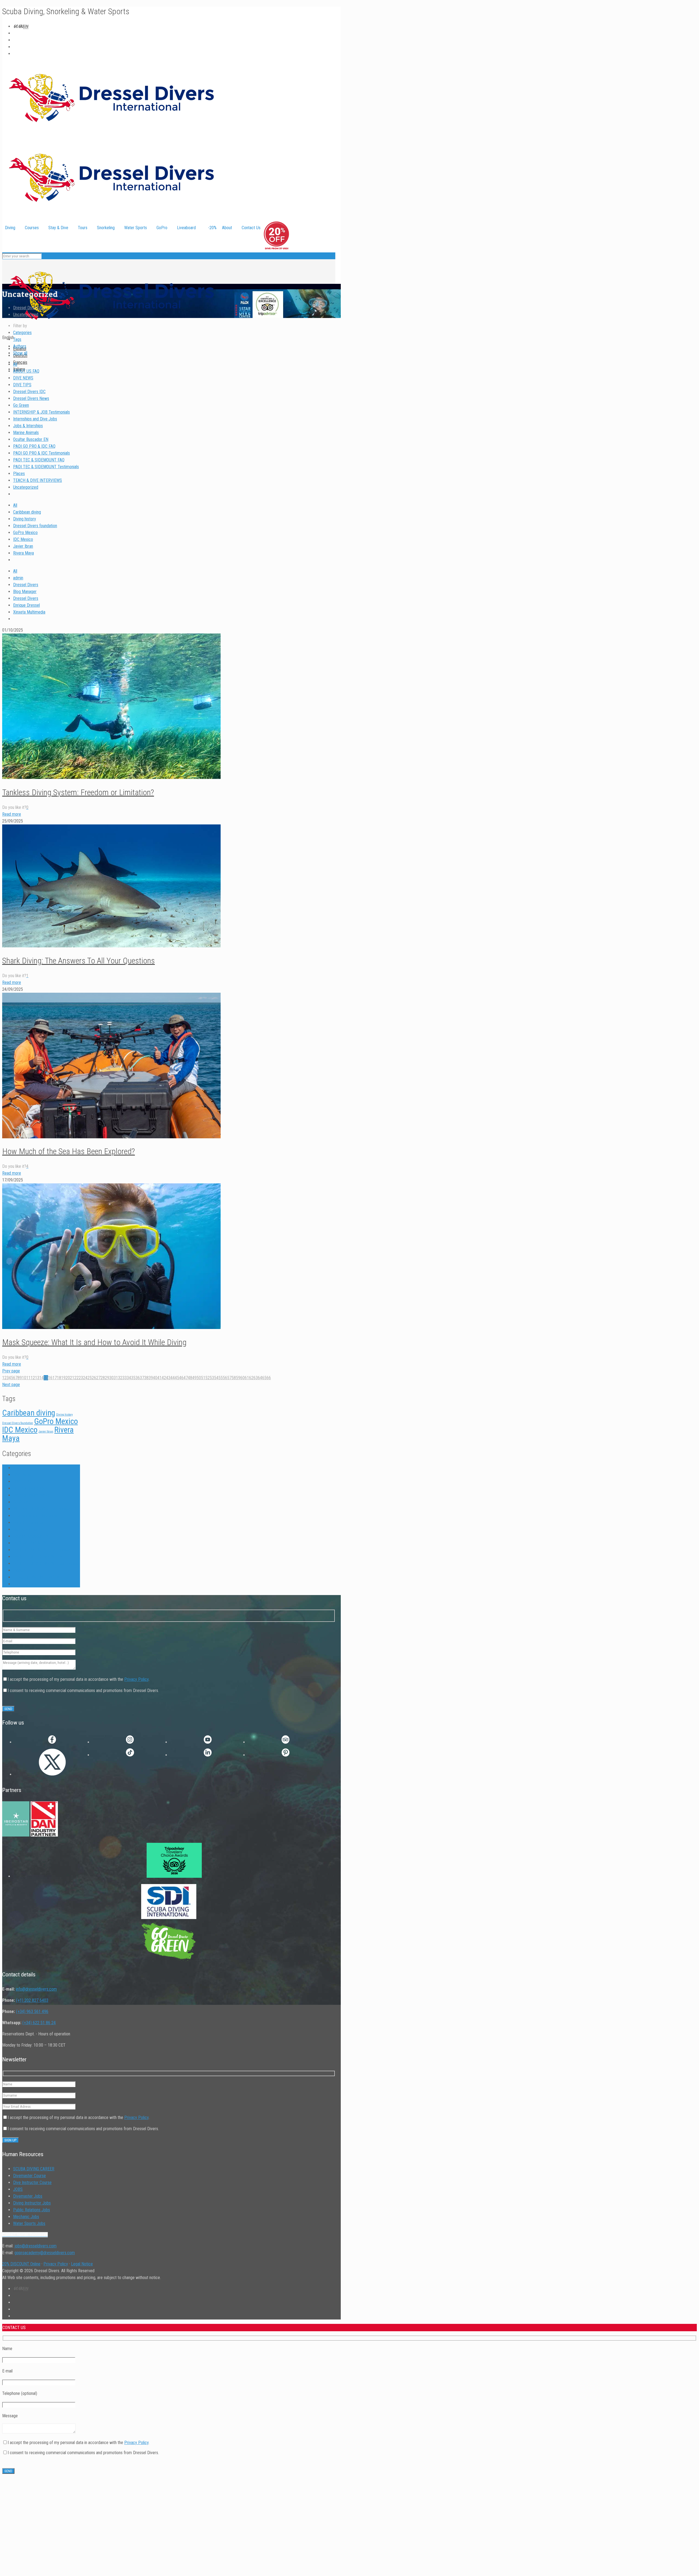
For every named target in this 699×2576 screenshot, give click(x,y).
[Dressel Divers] (111, 331)
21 (72, 1378)
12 (33, 1378)
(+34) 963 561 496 (32, 2011)
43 (168, 1378)
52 (208, 1378)
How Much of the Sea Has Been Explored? (69, 1151)
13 (37, 1378)
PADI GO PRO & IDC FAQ (34, 446)
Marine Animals (26, 433)
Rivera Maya (23, 553)
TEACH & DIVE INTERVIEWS (38, 480)
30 (111, 1378)
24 (85, 1378)
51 (203, 1378)
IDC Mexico (23, 539)
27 (98, 1378)
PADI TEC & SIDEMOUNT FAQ (39, 460)
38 (146, 1378)
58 (234, 1378)
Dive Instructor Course (32, 2182)
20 (68, 1378)
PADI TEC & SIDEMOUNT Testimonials (46, 467)
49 (194, 1378)
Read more (12, 814)
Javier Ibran (23, 546)
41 (159, 1378)
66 (269, 1378)
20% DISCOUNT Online (21, 2264)
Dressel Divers (26, 585)
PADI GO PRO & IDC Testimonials (42, 453)
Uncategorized (26, 315)
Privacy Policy (136, 1679)
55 (221, 1378)
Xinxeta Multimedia (29, 612)
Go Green (21, 405)
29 (107, 1378)
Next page (11, 1385)
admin (18, 578)
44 (173, 1378)
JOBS (18, 2189)
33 (125, 1378)
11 (28, 1378)
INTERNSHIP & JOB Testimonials (42, 412)
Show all (20, 353)
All (15, 364)
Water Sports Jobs (29, 2223)
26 (94, 1378)
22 (76, 1378)
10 (24, 1378)
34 (129, 1378)
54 (216, 1378)
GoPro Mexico (25, 533)
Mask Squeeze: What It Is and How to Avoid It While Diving (94, 1342)
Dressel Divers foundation (35, 526)
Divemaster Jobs (28, 2196)
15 (46, 1378)
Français (20, 362)
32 (120, 1378)
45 (177, 1378)
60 (242, 1378)
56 (225, 1378)
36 (138, 1378)
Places (19, 474)
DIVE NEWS (23, 378)
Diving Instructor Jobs (32, 2203)
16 (50, 1378)
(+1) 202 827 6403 (32, 2000)
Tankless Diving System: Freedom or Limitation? (78, 792)
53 (212, 1378)
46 (181, 1378)
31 (116, 1378)
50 (199, 1378)
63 (256, 1378)
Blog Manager (25, 592)
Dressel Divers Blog (30, 308)
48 (190, 1378)
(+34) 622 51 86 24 (39, 2023)
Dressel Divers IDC (29, 392)
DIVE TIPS (22, 385)
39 (151, 1378)
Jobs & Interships (28, 426)
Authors (20, 346)
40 (155, 1378)
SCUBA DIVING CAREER (34, 2169)
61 (247, 1378)
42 (164, 1378)
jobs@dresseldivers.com (35, 2246)
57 (229, 1378)
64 (260, 1378)
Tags (17, 339)
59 (238, 1378)
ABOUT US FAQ (26, 371)
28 (103, 1378)
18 (59, 1378)
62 (251, 1378)
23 (81, 1378)
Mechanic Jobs (26, 2217)
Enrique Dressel (26, 605)
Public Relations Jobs (32, 2210)
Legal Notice (82, 2264)
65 (264, 1378)
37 (142, 1378)
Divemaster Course (29, 2176)
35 (133, 1378)
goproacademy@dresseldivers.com (45, 2253)
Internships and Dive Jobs (35, 419)
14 (42, 1378)
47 (186, 1378)
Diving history (25, 519)
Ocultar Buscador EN (31, 439)
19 (63, 1378)
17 (55, 1378)
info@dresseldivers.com (36, 1989)
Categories (22, 333)
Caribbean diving (27, 512)
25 (90, 1378)
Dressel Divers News (31, 398)
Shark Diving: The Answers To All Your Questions (79, 961)
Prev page (11, 1371)
